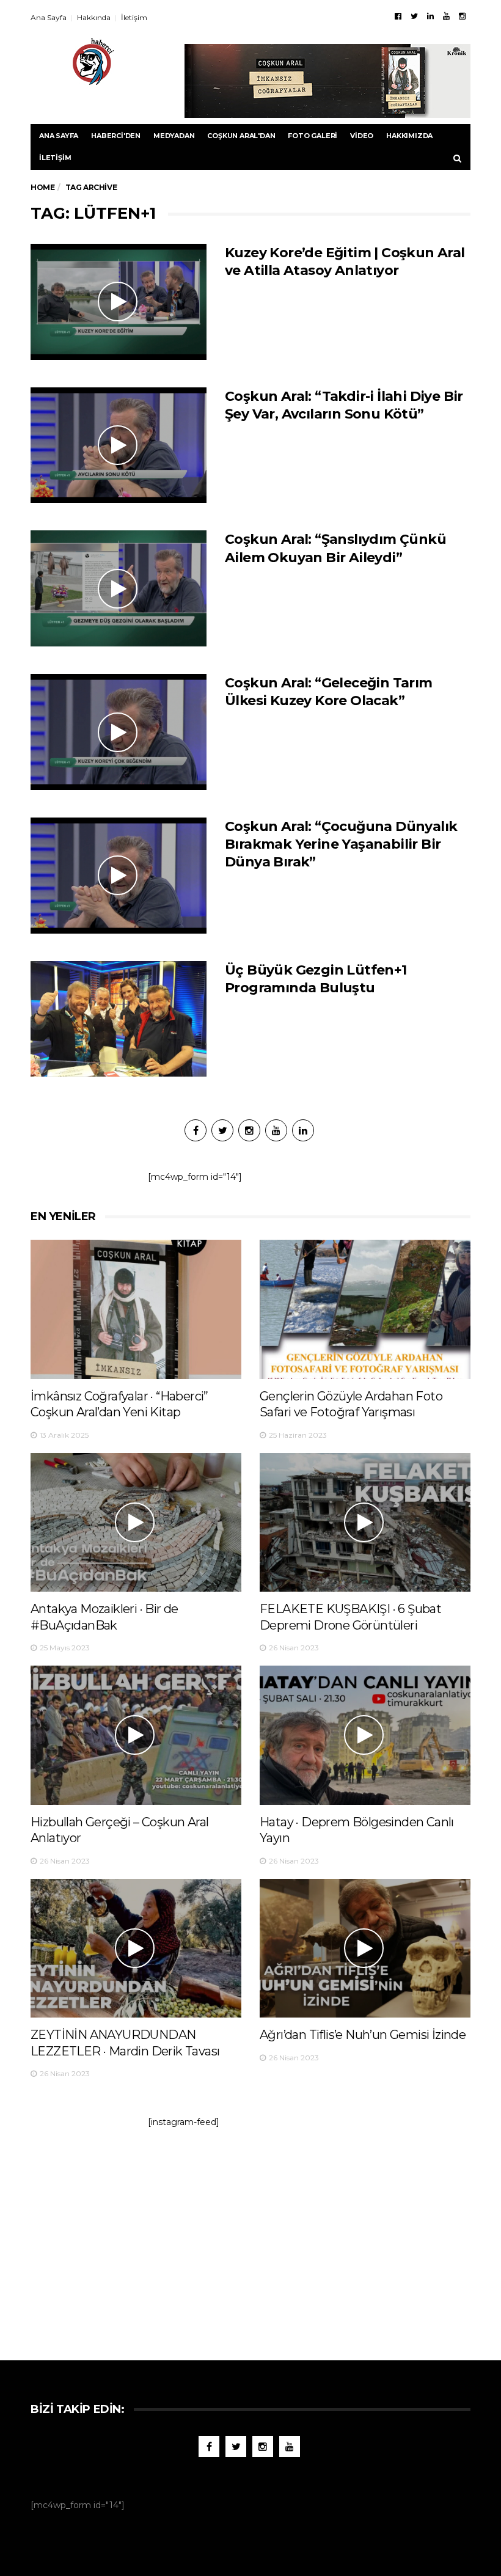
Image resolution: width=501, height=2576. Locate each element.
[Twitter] (414, 16)
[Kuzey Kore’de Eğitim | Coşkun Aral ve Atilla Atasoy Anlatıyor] (119, 302)
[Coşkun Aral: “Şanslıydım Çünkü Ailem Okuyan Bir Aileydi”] (119, 588)
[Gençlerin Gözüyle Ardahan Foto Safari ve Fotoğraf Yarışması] (365, 1309)
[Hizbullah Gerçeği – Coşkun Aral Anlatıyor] (136, 1735)
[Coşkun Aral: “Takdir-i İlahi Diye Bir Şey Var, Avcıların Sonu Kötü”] (119, 445)
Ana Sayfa (49, 17)
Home (42, 187)
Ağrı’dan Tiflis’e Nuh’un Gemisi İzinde (363, 2035)
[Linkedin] (430, 16)
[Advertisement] (250, 2238)
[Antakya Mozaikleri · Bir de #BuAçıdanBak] (136, 1522)
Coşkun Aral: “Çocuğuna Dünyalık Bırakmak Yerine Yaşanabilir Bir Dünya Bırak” (341, 844)
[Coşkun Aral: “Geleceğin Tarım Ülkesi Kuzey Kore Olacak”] (119, 732)
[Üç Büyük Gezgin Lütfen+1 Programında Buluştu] (119, 1019)
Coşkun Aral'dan (241, 136)
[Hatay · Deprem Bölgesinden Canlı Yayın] (365, 1735)
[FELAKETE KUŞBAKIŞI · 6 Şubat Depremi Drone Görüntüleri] (365, 1522)
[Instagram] (462, 16)
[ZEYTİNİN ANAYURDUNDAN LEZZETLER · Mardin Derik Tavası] (136, 1948)
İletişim (134, 17)
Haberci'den (116, 136)
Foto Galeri (313, 136)
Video (362, 136)
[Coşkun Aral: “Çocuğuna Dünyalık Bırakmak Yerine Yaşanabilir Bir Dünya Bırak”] (119, 876)
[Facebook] (398, 16)
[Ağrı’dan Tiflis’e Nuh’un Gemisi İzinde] (365, 1948)
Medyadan (174, 136)
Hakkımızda (409, 136)
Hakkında (94, 17)
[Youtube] (446, 16)
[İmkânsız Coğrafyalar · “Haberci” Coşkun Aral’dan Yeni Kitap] (136, 1309)
